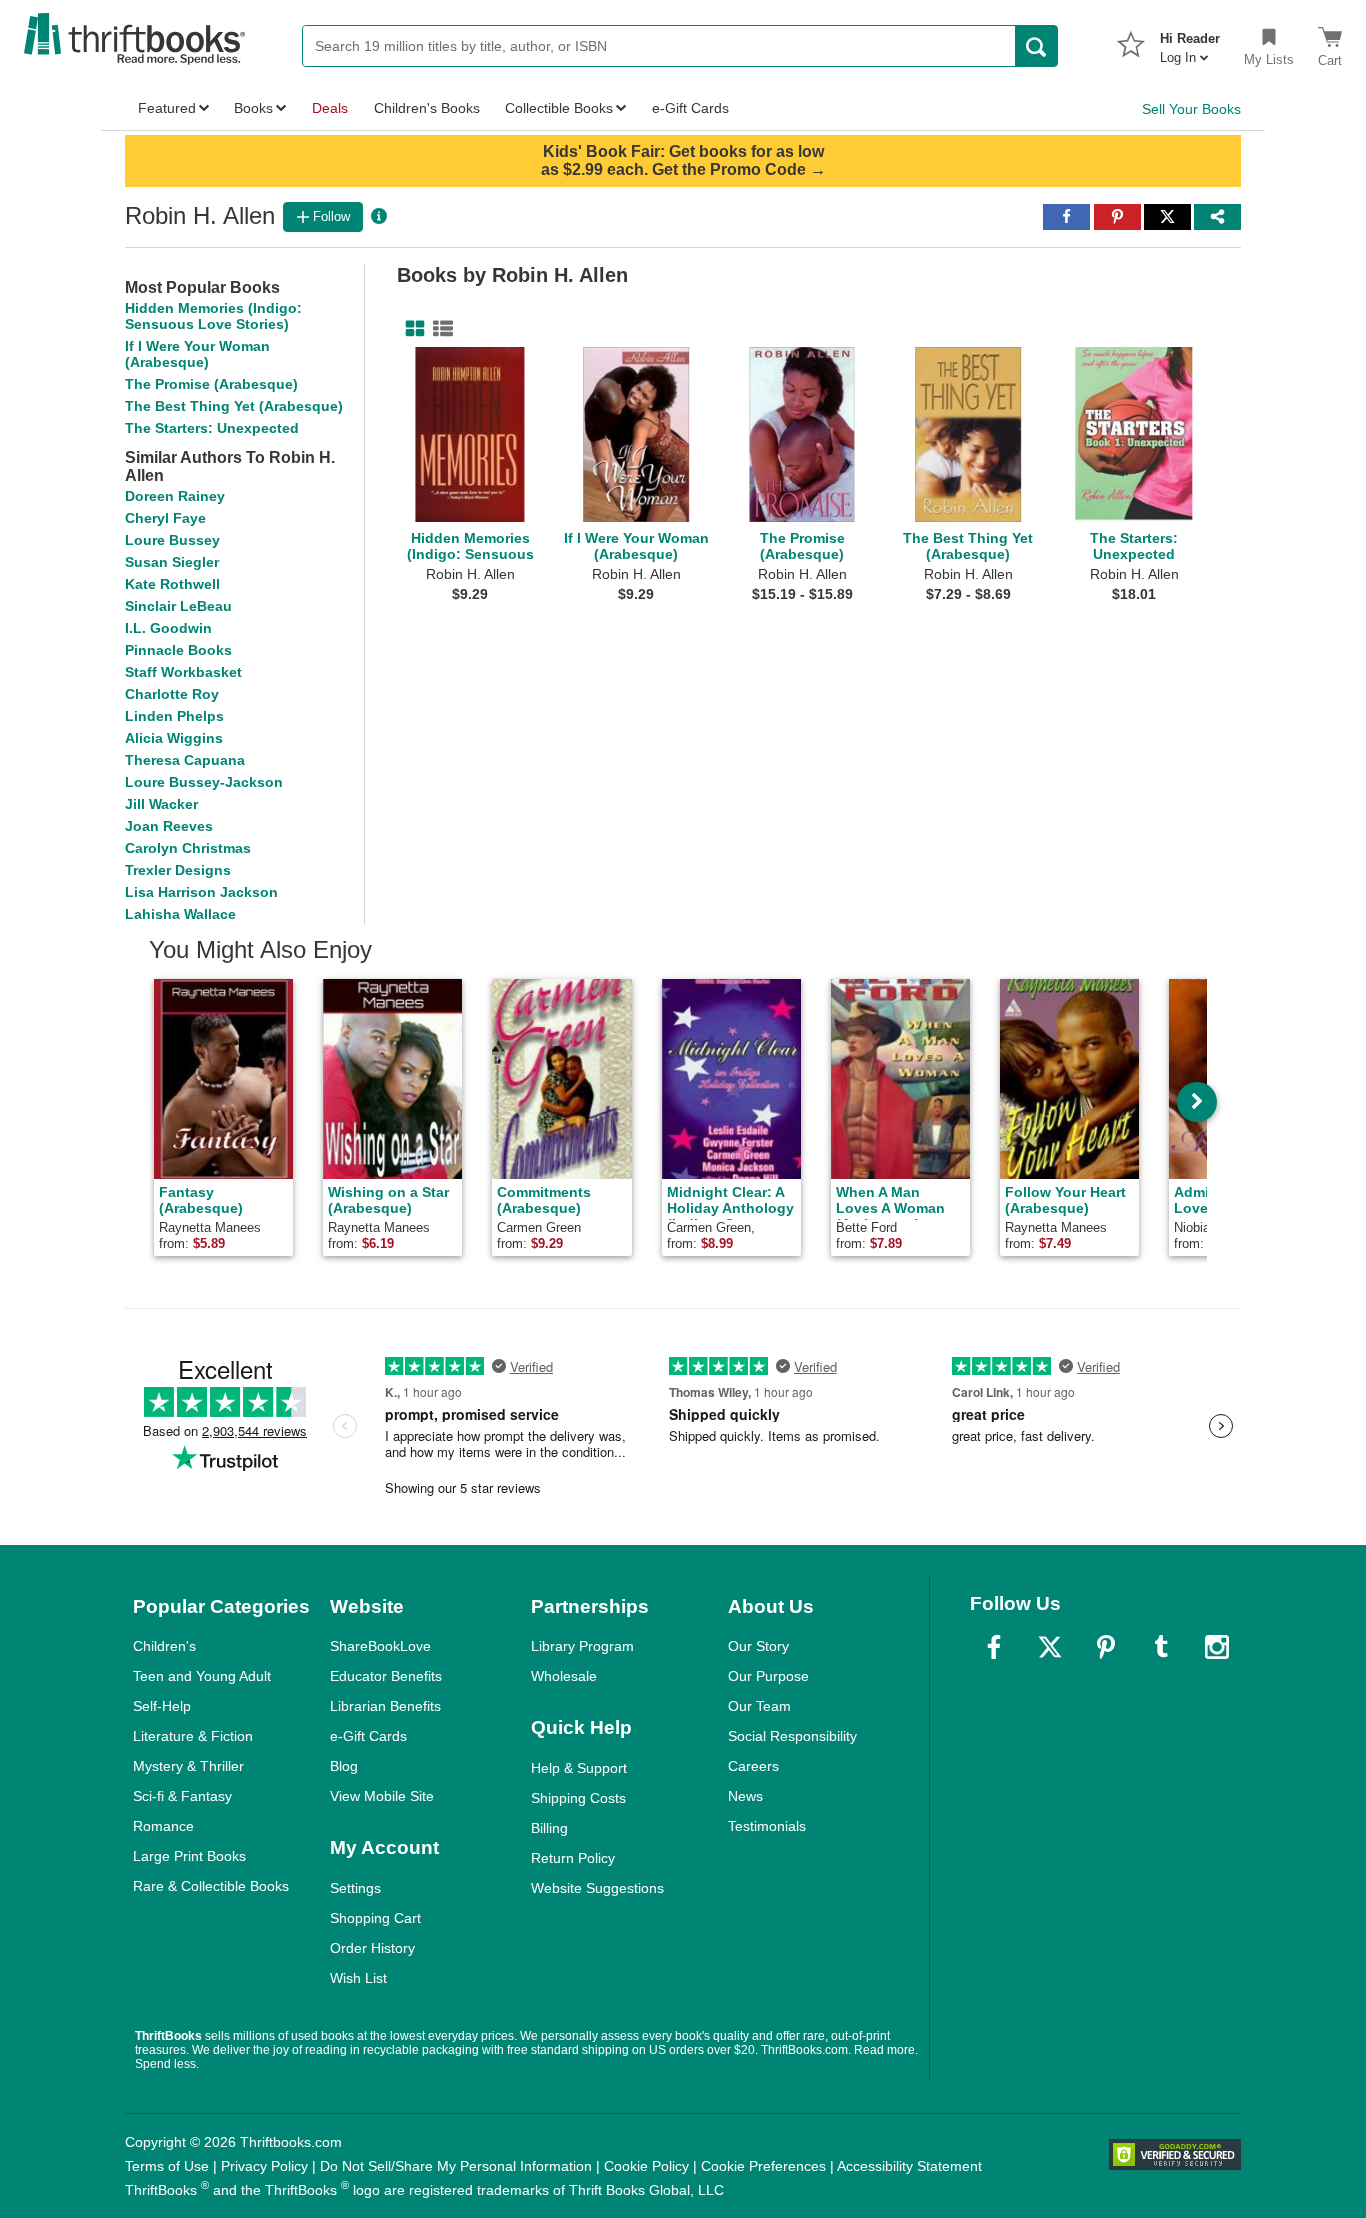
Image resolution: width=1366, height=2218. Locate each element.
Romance (163, 1826)
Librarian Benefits (385, 1706)
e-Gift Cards (368, 1736)
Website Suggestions (597, 1888)
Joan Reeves (169, 826)
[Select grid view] (411, 329)
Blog (344, 1766)
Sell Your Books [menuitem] (1191, 109)
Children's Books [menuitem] (427, 108)
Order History (372, 1948)
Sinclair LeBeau (178, 606)
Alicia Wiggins (174, 738)
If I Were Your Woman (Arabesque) (197, 354)
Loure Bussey (172, 540)
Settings (355, 1888)
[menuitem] (1190, 42)
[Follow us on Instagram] (1217, 1647)
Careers (753, 1766)
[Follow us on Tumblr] (1161, 1647)
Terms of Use (167, 2166)
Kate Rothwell (172, 584)
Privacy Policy (264, 2166)
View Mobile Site (382, 1796)
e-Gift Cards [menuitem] (690, 108)
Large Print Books (189, 1856)
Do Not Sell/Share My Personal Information (456, 2166)
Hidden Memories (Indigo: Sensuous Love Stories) (213, 316)
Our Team (759, 1706)
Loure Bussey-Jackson (204, 782)
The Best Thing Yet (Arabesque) (234, 406)
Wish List (358, 1978)
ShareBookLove (380, 1646)
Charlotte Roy (172, 694)
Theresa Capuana (185, 760)
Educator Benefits (386, 1676)
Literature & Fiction (193, 1736)
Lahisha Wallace (180, 914)
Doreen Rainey (175, 496)
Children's (164, 1646)
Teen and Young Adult (202, 1676)
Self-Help (162, 1706)
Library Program (582, 1646)
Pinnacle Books (178, 650)
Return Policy (573, 1858)
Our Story (758, 1646)
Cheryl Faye (165, 518)
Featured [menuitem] (167, 108)
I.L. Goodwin (168, 628)
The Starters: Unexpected (212, 428)
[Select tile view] (439, 329)
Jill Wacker (161, 804)
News (745, 1796)
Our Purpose (768, 1676)
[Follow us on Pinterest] (1106, 1647)
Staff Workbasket (183, 672)
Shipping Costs (578, 1798)
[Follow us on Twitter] (1050, 1647)
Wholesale (564, 1676)
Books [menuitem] (253, 108)
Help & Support (579, 1768)
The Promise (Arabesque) (211, 384)
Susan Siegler (172, 562)
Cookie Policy (646, 2166)
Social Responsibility (792, 1736)
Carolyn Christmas (188, 848)
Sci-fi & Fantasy (182, 1796)
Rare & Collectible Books (211, 1886)
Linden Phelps (174, 716)
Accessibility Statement (909, 2166)
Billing (549, 1828)
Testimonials (767, 1826)
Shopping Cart (375, 1918)
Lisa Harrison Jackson (201, 892)
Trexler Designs (178, 870)
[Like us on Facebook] (994, 1647)
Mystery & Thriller (188, 1766)
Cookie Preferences (763, 2166)
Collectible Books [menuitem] (559, 108)
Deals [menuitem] (330, 108)
